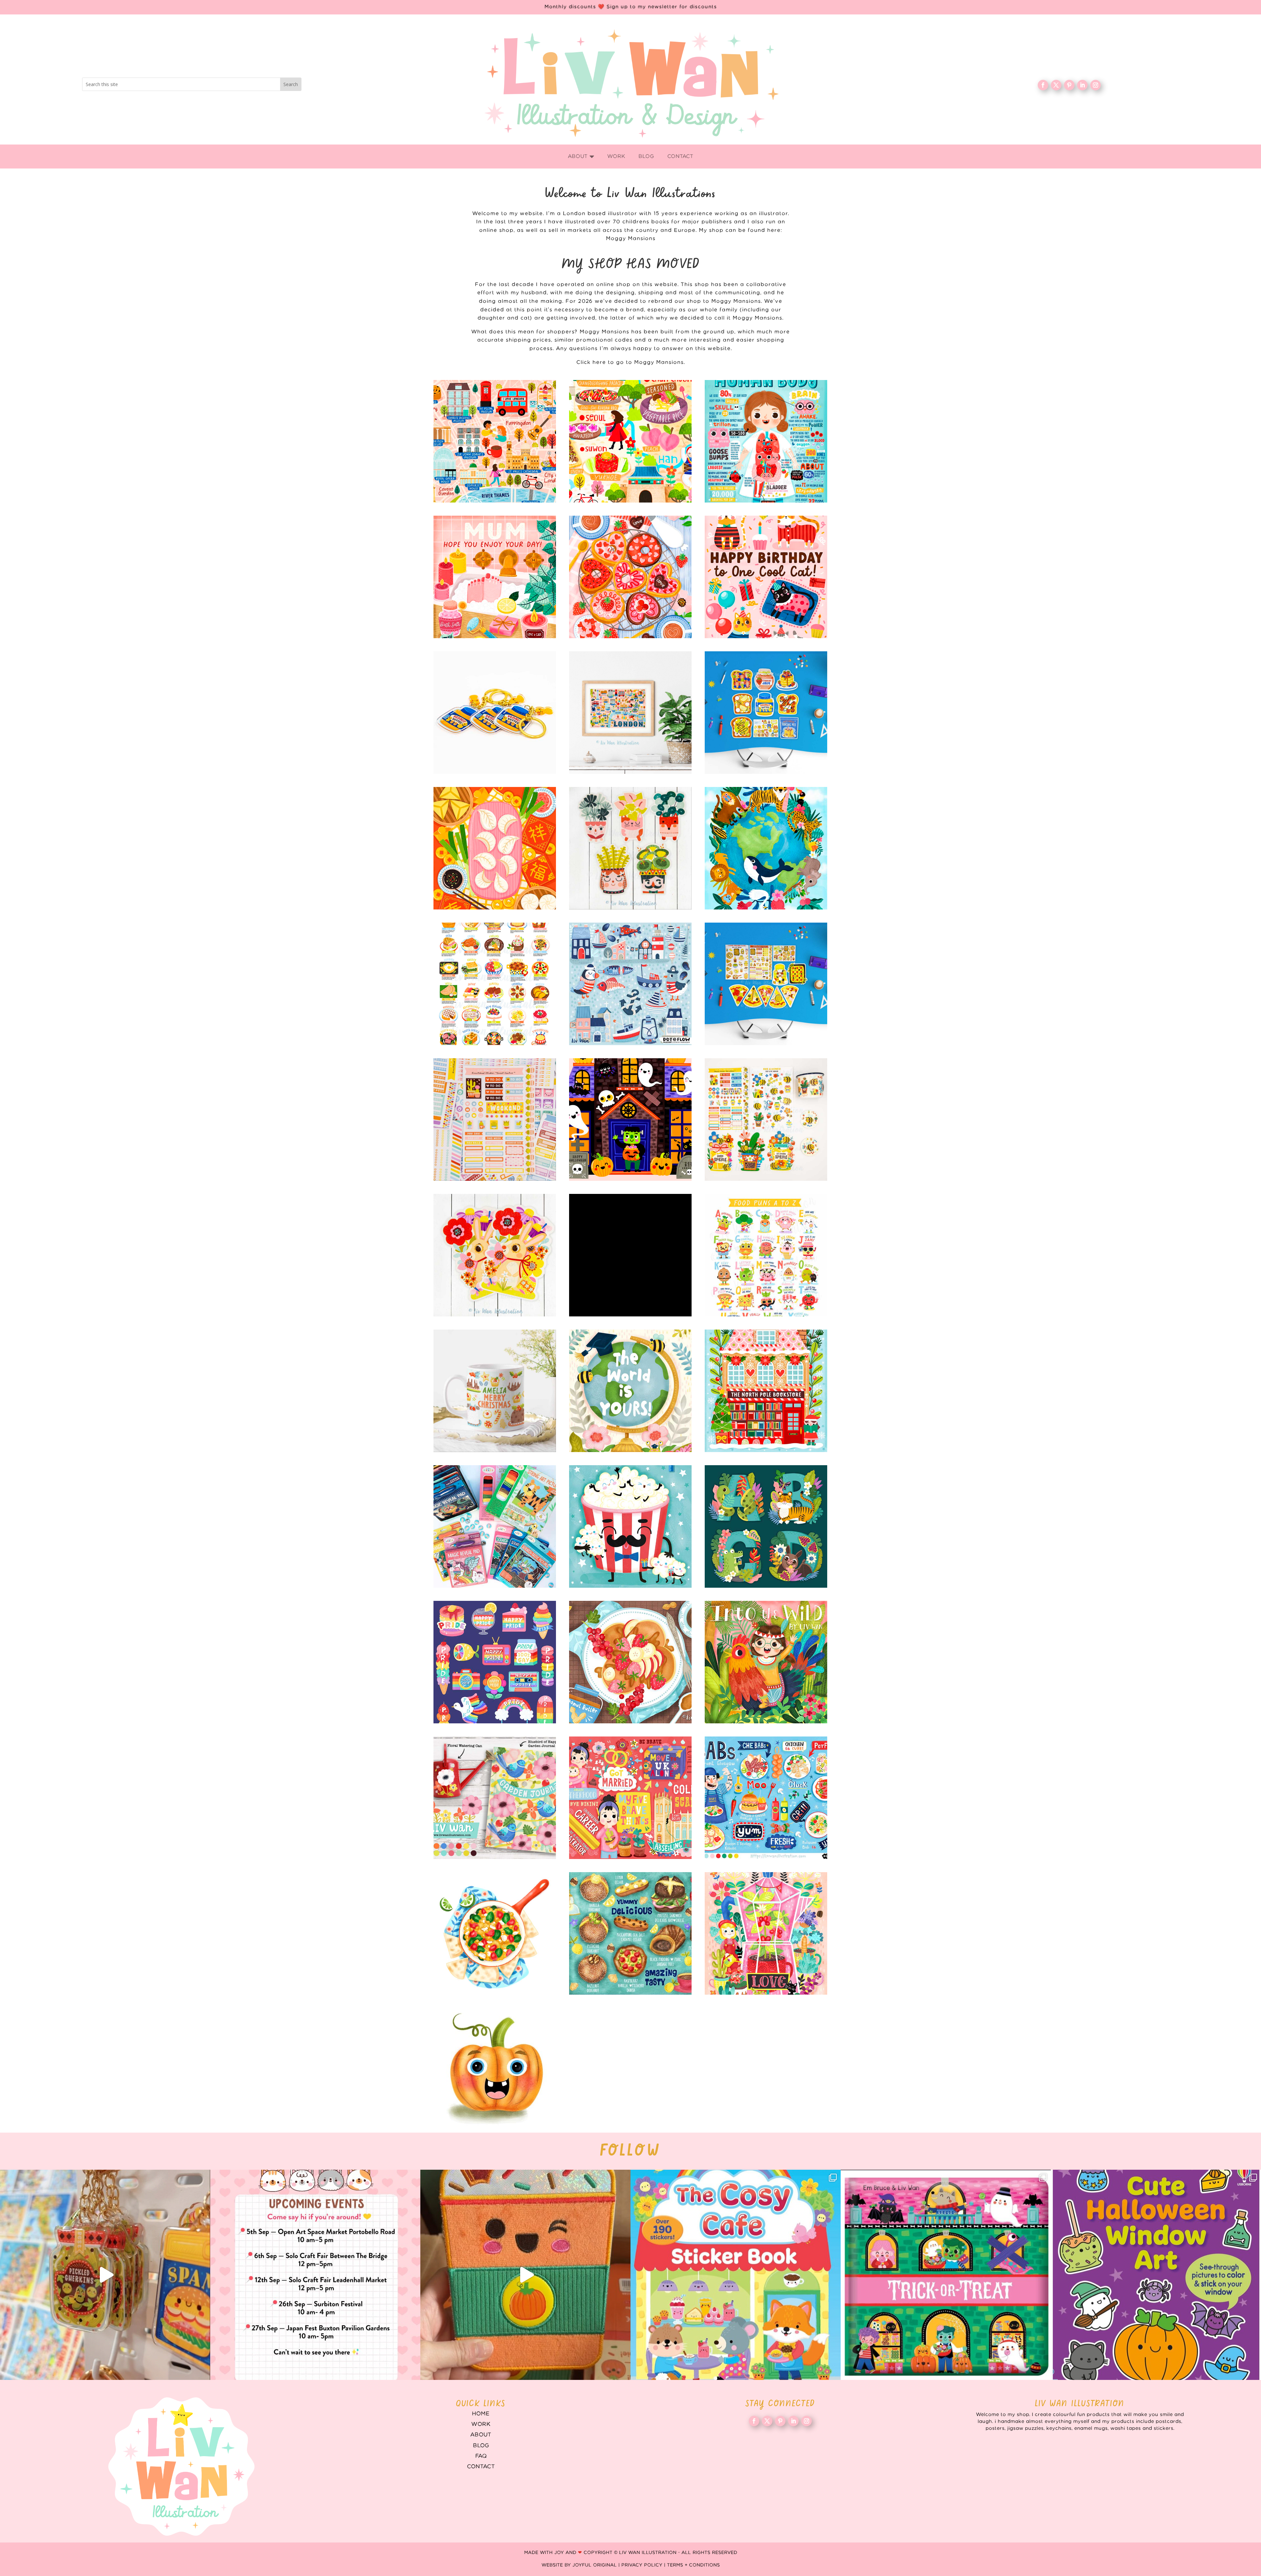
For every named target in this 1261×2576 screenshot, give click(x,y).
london (630, 713)
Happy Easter (495, 1255)
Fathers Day (630, 1526)
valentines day (630, 577)
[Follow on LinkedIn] (1082, 85)
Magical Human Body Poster (766, 441)
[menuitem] (581, 157)
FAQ (481, 2456)
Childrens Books (766, 1662)
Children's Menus (766, 1798)
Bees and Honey (766, 1120)
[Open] (105, 2275)
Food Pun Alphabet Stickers (766, 1255)
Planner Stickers (495, 1120)
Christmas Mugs (495, 1391)
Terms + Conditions (693, 2565)
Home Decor (495, 1798)
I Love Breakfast (766, 713)
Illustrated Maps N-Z (630, 441)
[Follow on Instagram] (1095, 85)
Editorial (630, 1798)
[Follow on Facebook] (1043, 85)
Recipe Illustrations (630, 1662)
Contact (481, 2467)
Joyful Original (595, 2565)
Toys (495, 1526)
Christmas (766, 1391)
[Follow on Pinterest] (1069, 85)
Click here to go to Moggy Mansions (630, 362)
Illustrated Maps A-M (495, 441)
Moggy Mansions (631, 239)
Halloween (630, 1120)
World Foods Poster (495, 984)
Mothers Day (495, 577)
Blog (481, 2446)
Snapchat (495, 1662)
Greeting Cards (630, 1391)
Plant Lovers (630, 848)
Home (481, 2414)
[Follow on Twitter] (1056, 85)
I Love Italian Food (766, 984)
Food (495, 1933)
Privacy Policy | (644, 2565)
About (481, 2435)
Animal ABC (766, 1526)
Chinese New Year (495, 848)
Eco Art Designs (766, 848)
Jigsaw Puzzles (630, 1255)
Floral (766, 1933)
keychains (495, 713)
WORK (481, 2424)
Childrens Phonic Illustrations (495, 2069)
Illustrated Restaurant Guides (630, 1933)
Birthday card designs (766, 577)
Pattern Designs (630, 984)
